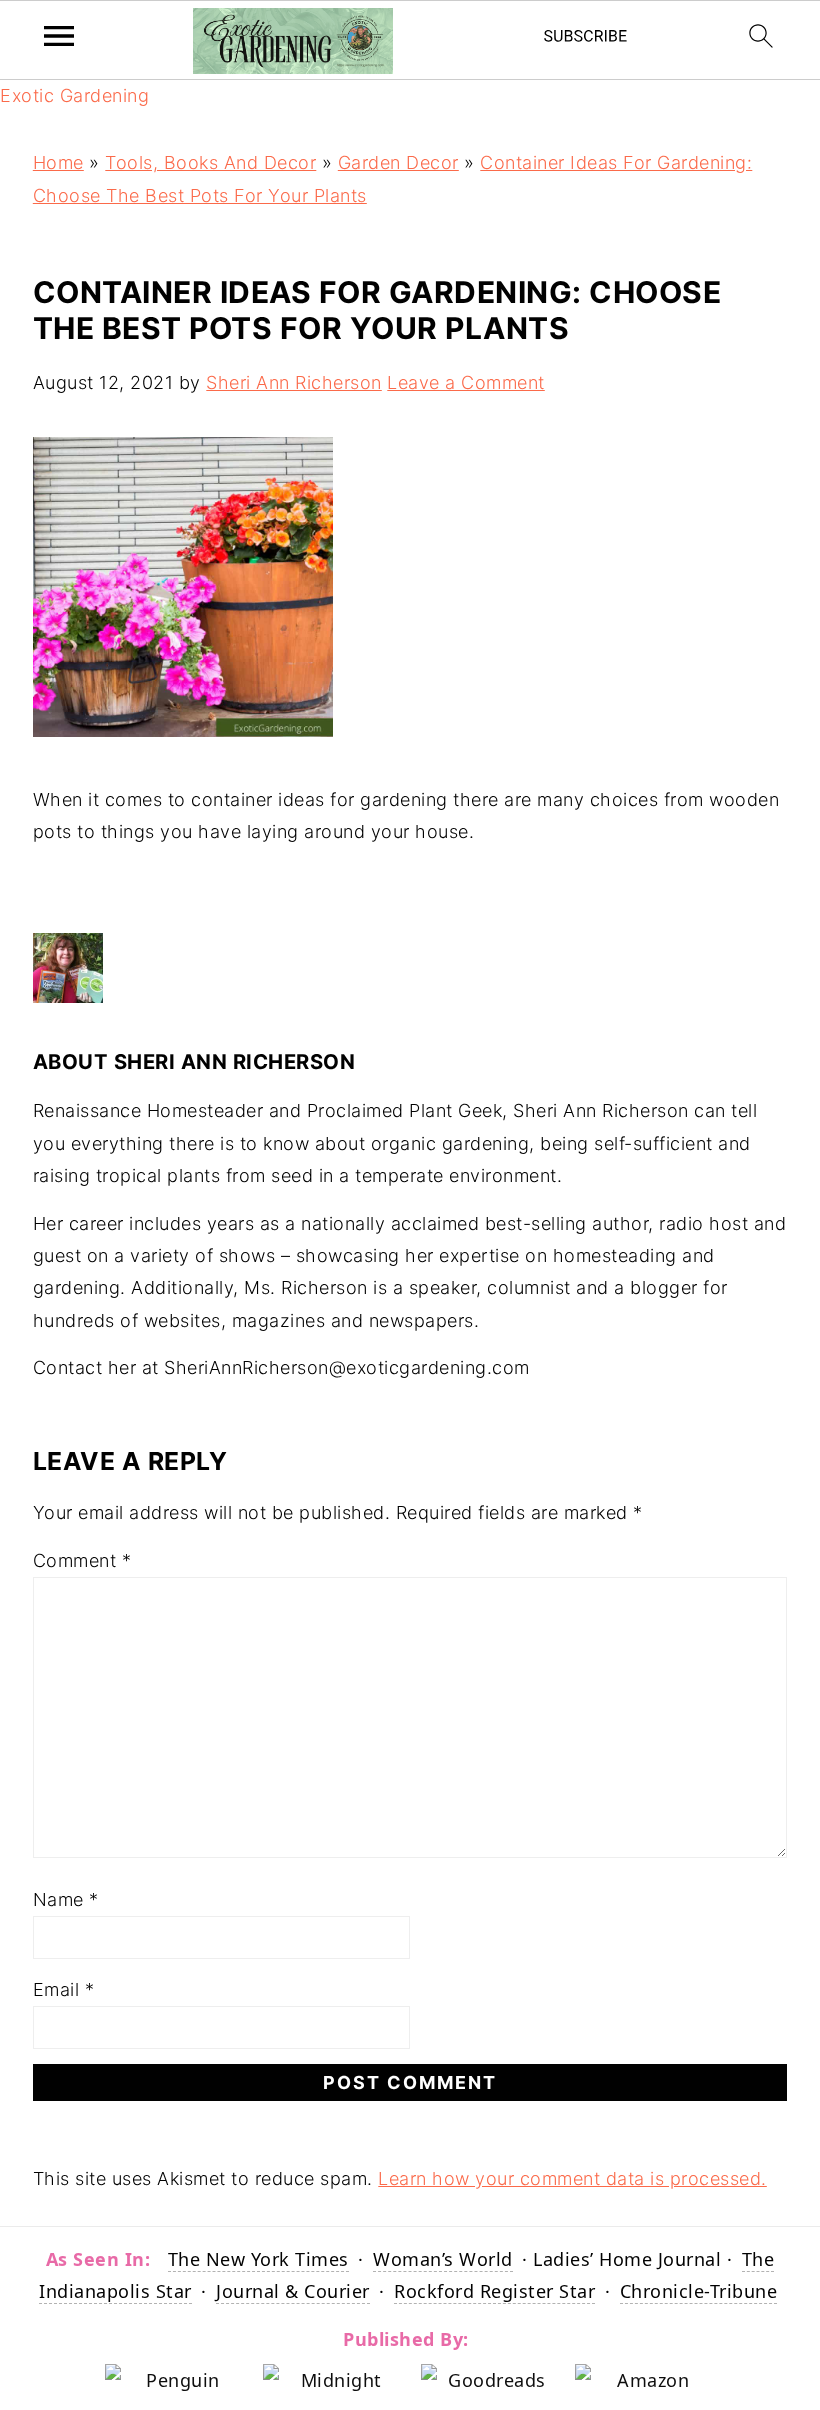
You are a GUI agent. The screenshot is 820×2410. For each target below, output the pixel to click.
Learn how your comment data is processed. (572, 2178)
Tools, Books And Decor (210, 162)
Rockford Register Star (494, 2291)
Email (64, 1989)
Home (58, 162)
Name (66, 1899)
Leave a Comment (466, 382)
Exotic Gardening (74, 95)
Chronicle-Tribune (699, 2291)
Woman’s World (443, 2259)
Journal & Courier (293, 2291)
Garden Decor (398, 162)
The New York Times (258, 2259)
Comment (82, 1560)
